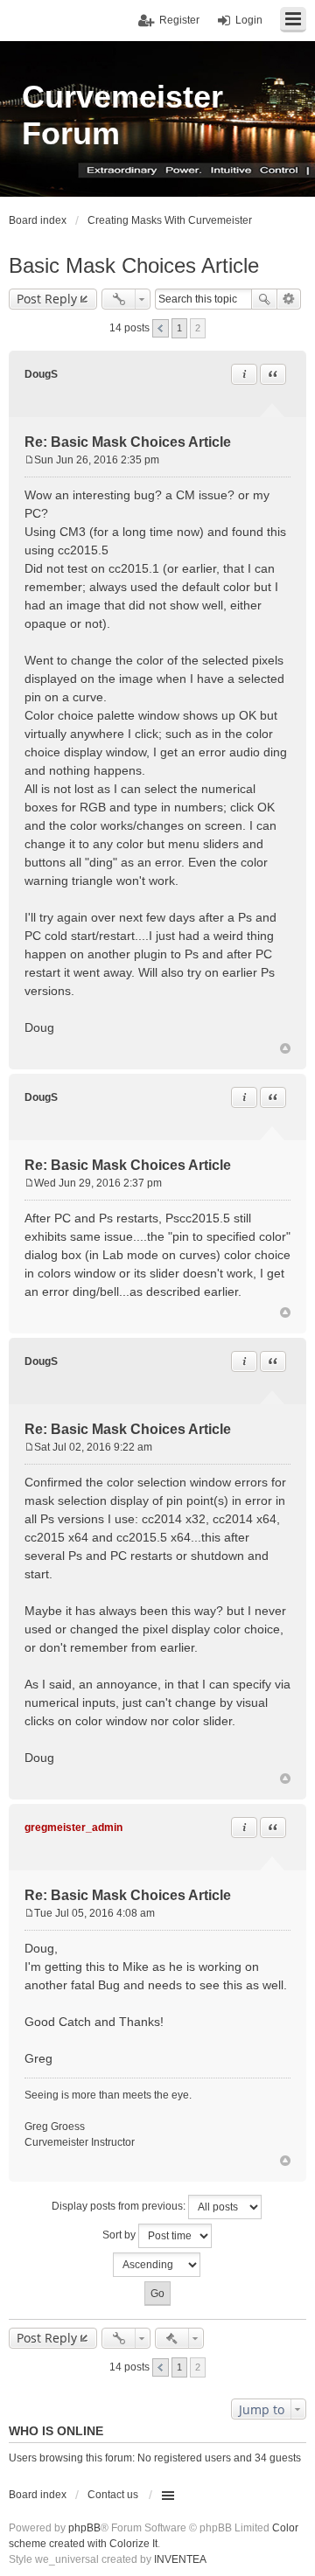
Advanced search (289, 299)
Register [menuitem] (179, 20)
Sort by (120, 2235)
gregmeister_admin (73, 1828)
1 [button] (179, 328)
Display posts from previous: (120, 2206)
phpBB (84, 2528)
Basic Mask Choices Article (134, 265)
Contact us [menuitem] (113, 2495)
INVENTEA (180, 2559)
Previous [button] (161, 328)
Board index (38, 2495)
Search (264, 299)
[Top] (285, 1048)
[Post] (29, 460)
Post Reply (47, 299)
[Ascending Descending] (157, 2265)
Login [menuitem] (249, 20)
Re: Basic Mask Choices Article (128, 442)
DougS (41, 374)
